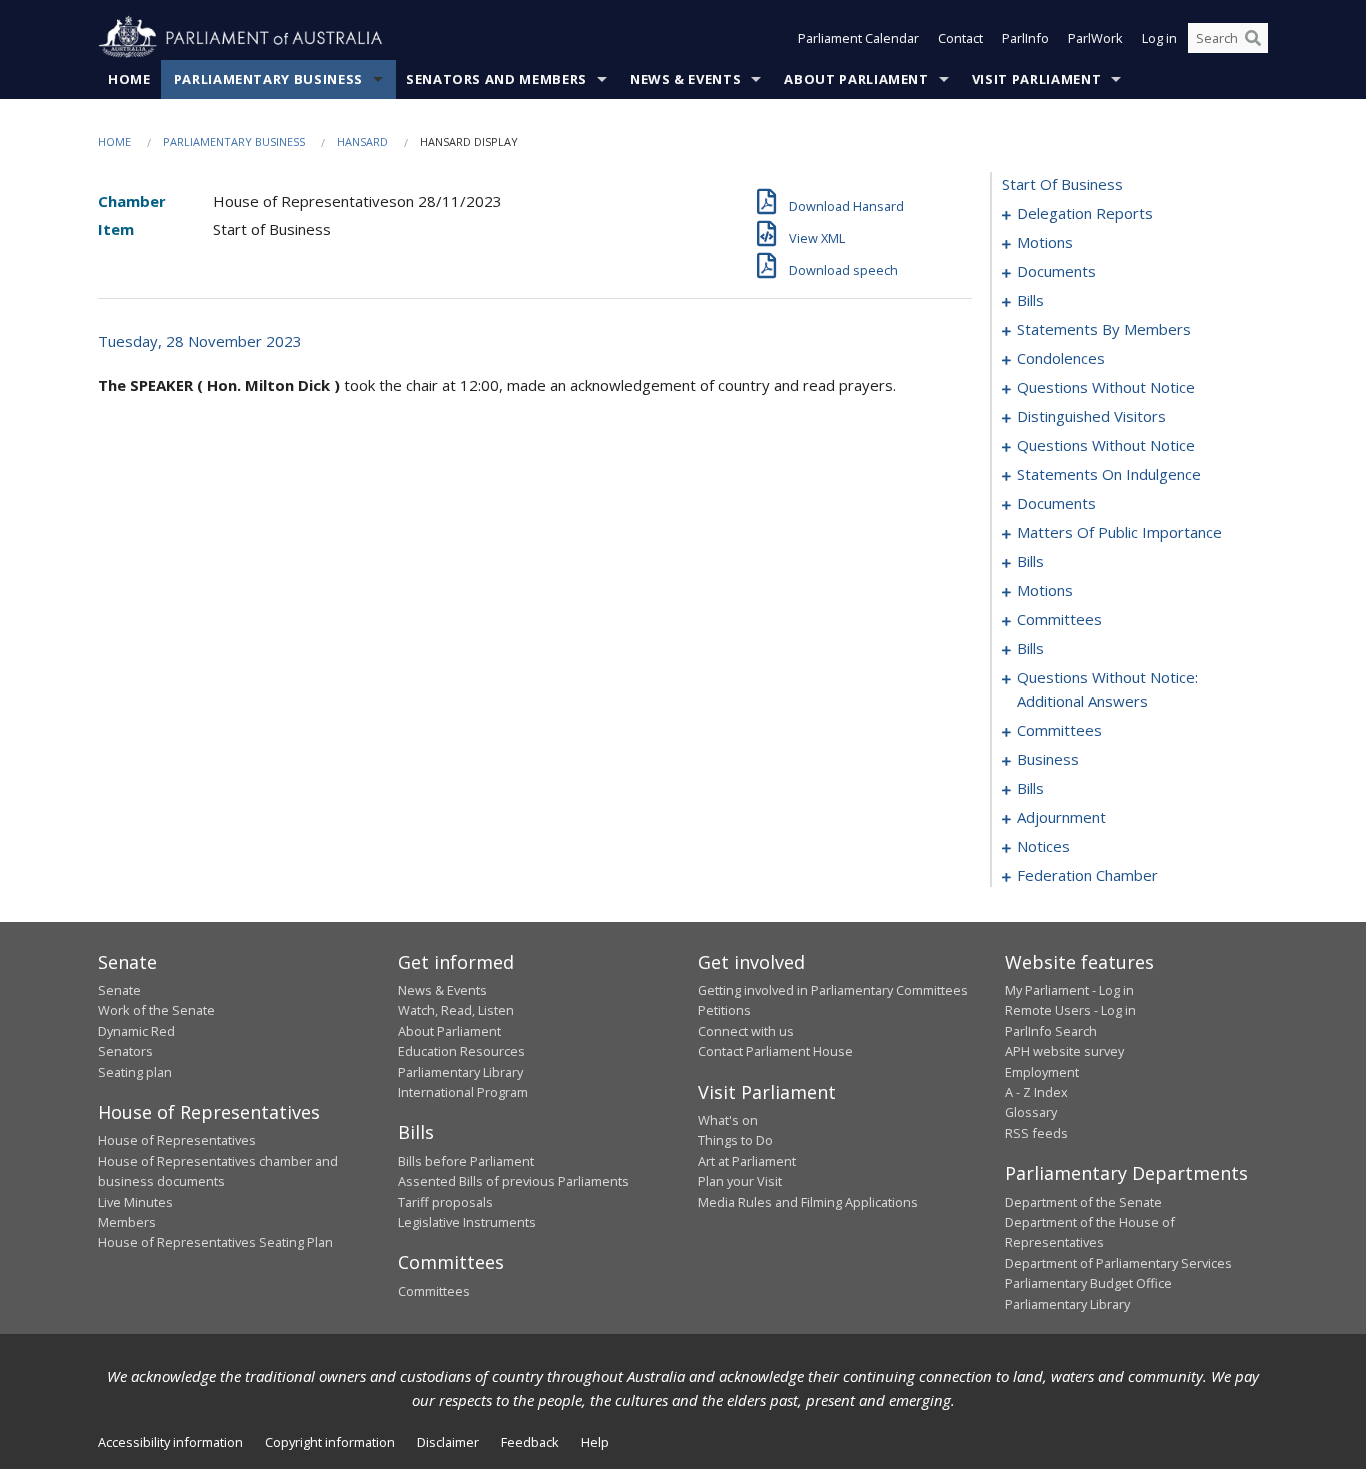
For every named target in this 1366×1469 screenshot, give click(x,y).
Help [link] (595, 1442)
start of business (1062, 184)
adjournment (1061, 817)
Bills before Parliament (466, 1161)
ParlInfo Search (1051, 1031)
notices (1043, 846)
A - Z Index (1036, 1092)
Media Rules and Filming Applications (808, 1202)
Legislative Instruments (467, 1222)
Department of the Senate (1083, 1202)
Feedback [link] (530, 1442)
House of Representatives (177, 1140)
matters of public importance (1119, 532)
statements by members (1104, 329)
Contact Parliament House (775, 1051)
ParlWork (1095, 38)
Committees (434, 1291)
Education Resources (461, 1051)
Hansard (362, 141)
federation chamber (1087, 875)
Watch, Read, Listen (456, 1010)
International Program (463, 1092)
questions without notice (1106, 387)
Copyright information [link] (330, 1442)
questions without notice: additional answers (1107, 689)
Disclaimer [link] (448, 1442)
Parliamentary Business (268, 79)
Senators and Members (496, 79)
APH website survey (1064, 1051)
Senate (119, 990)
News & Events (685, 79)
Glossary (1031, 1112)
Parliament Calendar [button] (858, 38)
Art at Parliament (747, 1161)
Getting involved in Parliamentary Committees (833, 990)
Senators (125, 1051)
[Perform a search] (1253, 38)
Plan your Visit (740, 1181)
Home (129, 79)
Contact (960, 38)
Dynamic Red (136, 1031)
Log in (1159, 38)
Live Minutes (135, 1202)
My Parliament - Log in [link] (1069, 990)
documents (1056, 271)
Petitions (724, 1010)
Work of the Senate (156, 1010)
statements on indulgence (1109, 474)
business (1048, 759)
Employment (1042, 1072)
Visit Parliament (1036, 79)
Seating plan (135, 1072)
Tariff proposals (445, 1202)
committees (1059, 619)
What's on (728, 1120)
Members (127, 1222)
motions (1045, 242)
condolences (1061, 358)
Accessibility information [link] (170, 1442)
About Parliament (856, 79)
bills (1030, 300)
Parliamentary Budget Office (1088, 1283)
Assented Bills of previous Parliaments (513, 1181)
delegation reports (1085, 213)
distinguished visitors (1091, 416)
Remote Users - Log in (1070, 1010)
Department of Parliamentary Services (1118, 1263)
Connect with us (746, 1031)
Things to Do (735, 1140)
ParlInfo (1025, 38)
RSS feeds (1036, 1133)
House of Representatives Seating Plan (215, 1242)
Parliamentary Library (460, 1072)
